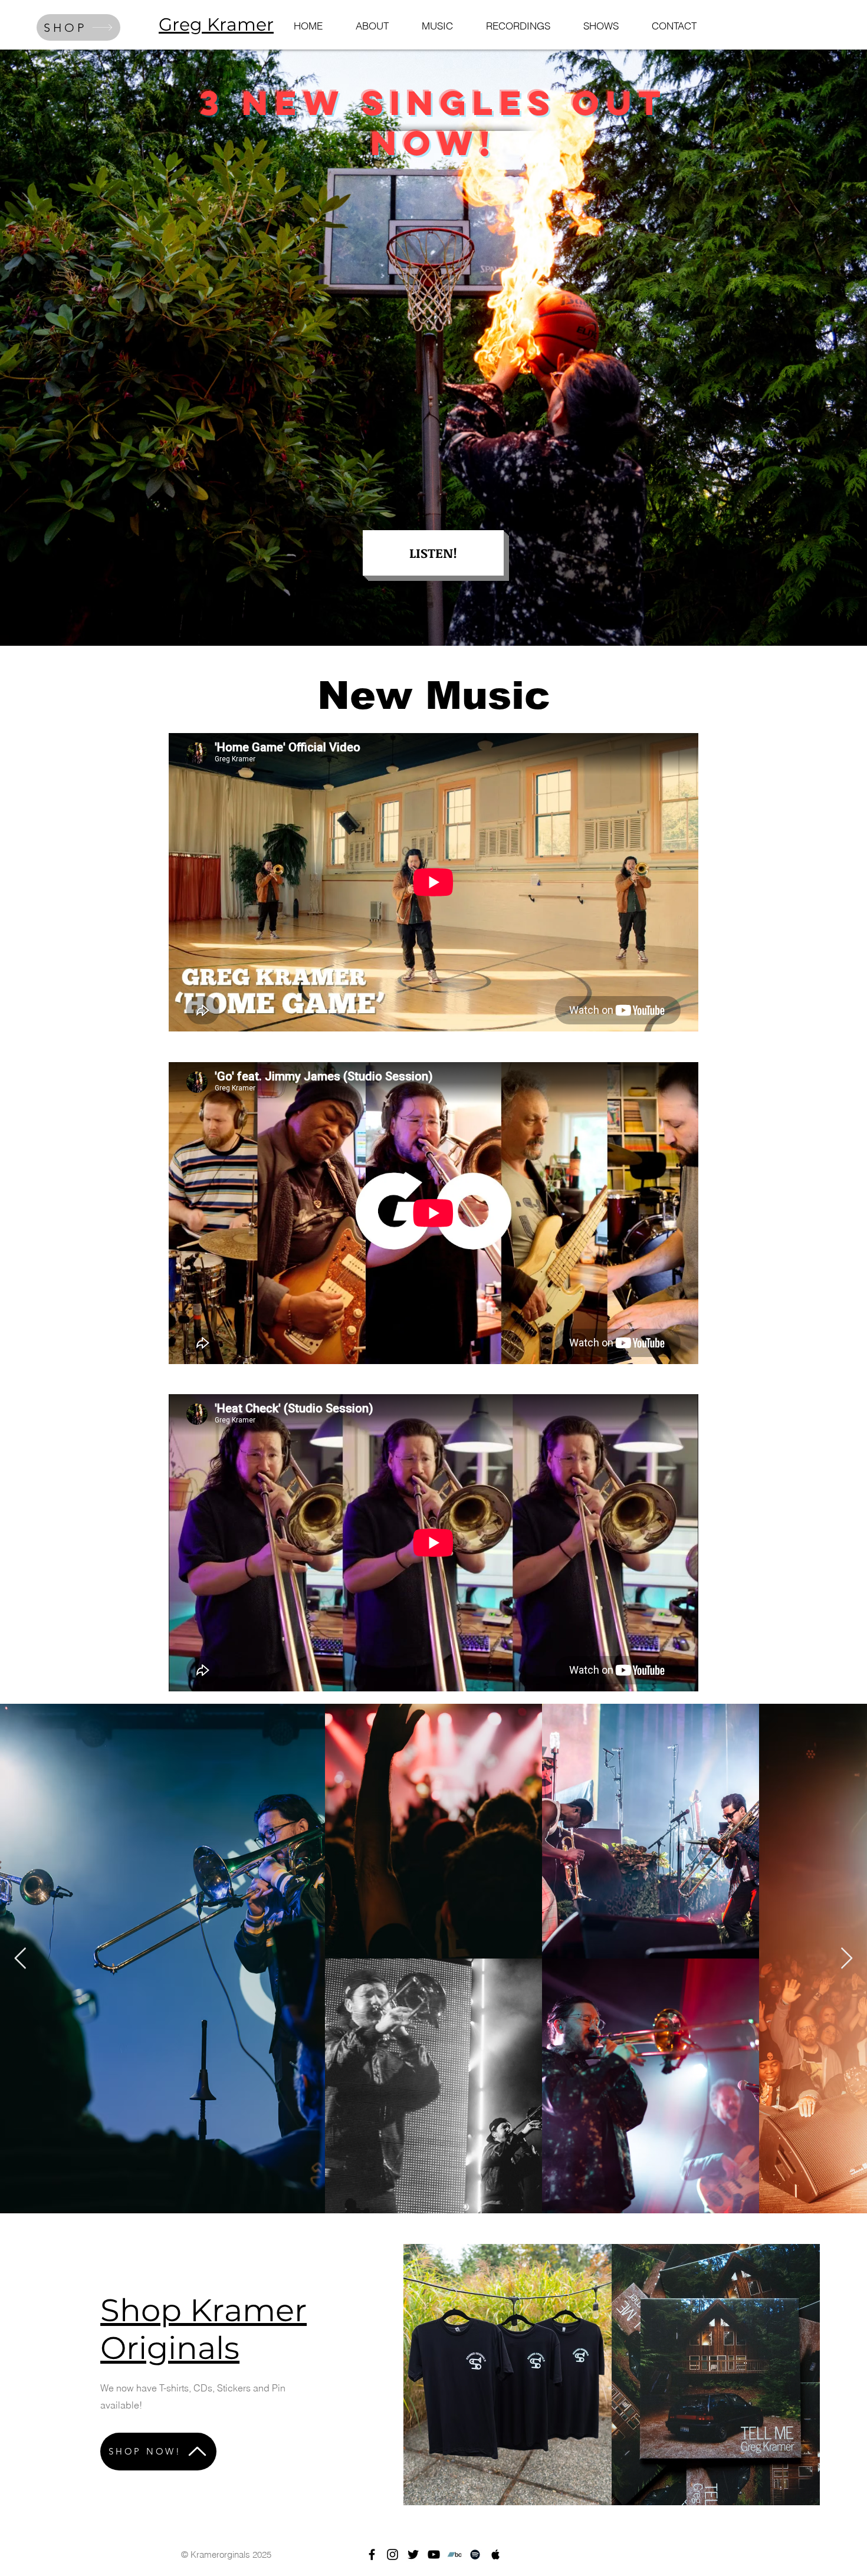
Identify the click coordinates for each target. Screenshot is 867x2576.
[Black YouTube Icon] (434, 2554)
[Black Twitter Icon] (413, 2554)
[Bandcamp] (454, 2554)
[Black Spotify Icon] (475, 2554)
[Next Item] (847, 1959)
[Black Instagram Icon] (393, 2554)
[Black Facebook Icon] (372, 2554)
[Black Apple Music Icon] (496, 2554)
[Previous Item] (20, 1959)
